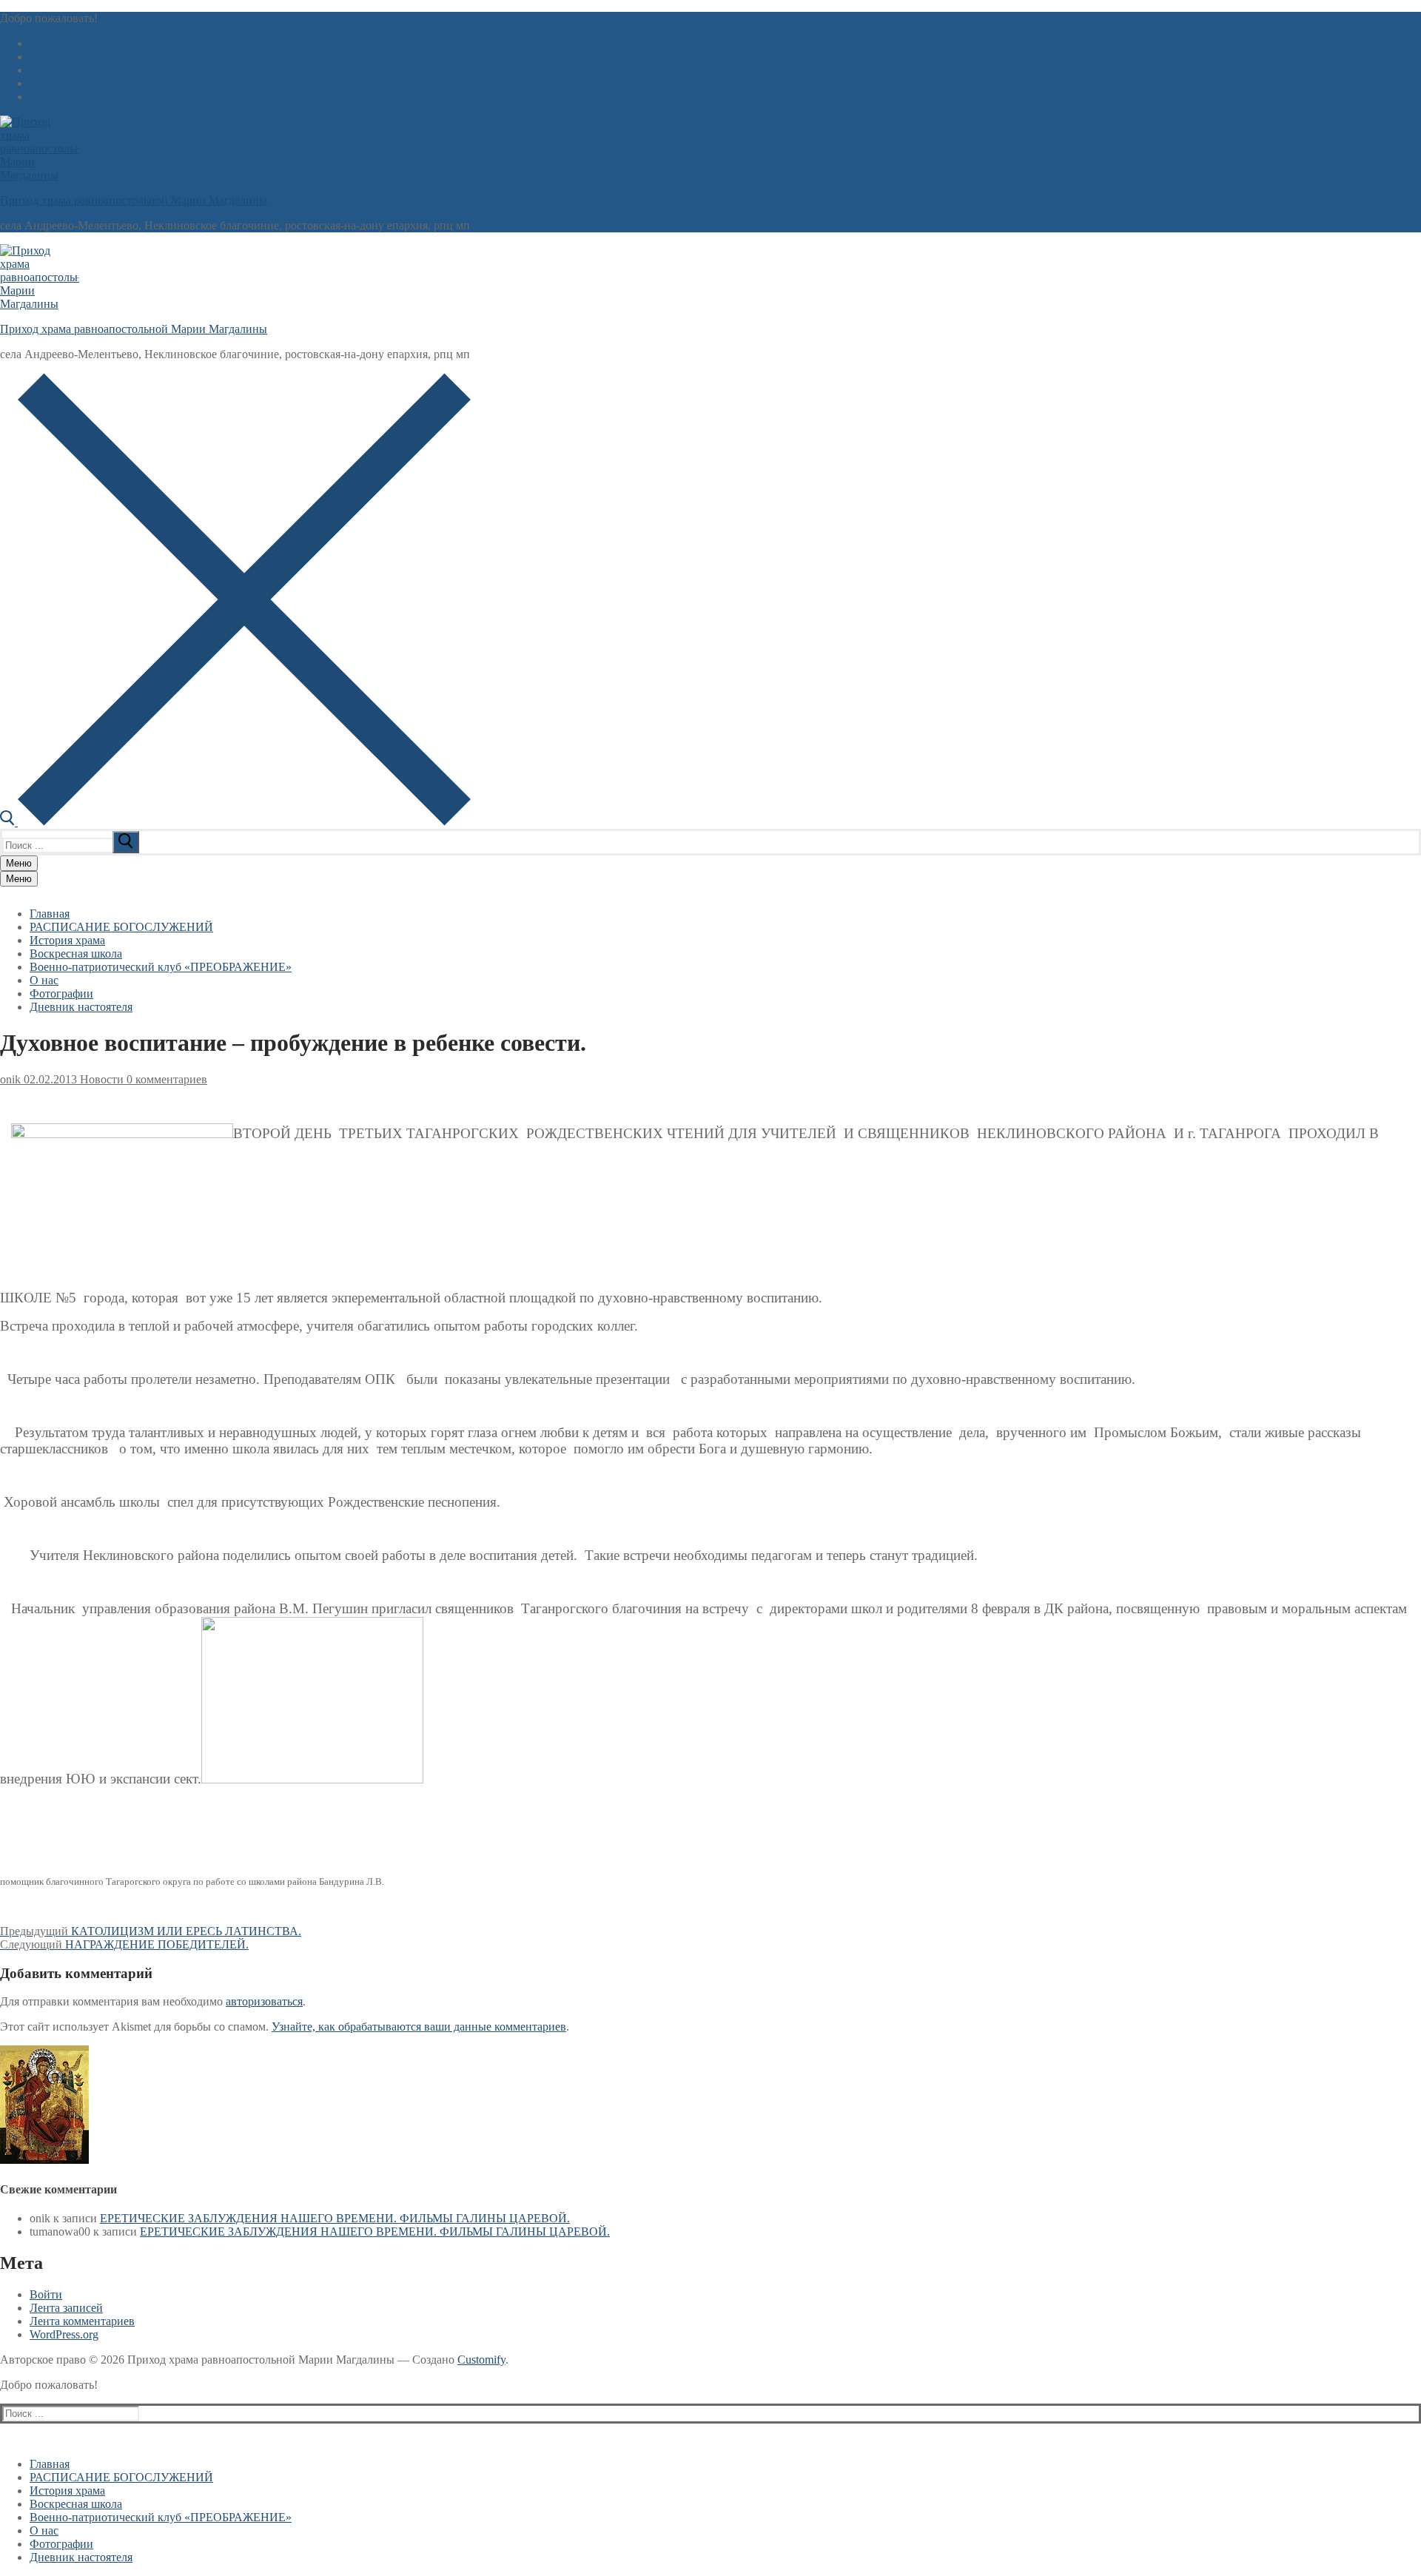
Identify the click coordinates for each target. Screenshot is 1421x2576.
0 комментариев (165, 1079)
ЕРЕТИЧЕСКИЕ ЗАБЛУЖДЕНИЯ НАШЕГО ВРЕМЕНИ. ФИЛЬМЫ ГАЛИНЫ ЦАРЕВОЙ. (335, 2218)
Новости (100, 1079)
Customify (481, 2360)
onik (10, 1079)
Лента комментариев (82, 2321)
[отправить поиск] (126, 842)
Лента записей (66, 2308)
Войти (46, 2294)
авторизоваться (264, 2001)
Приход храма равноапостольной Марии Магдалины (134, 200)
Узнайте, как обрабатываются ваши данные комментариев (419, 2027)
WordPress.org (64, 2334)
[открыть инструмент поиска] (235, 822)
